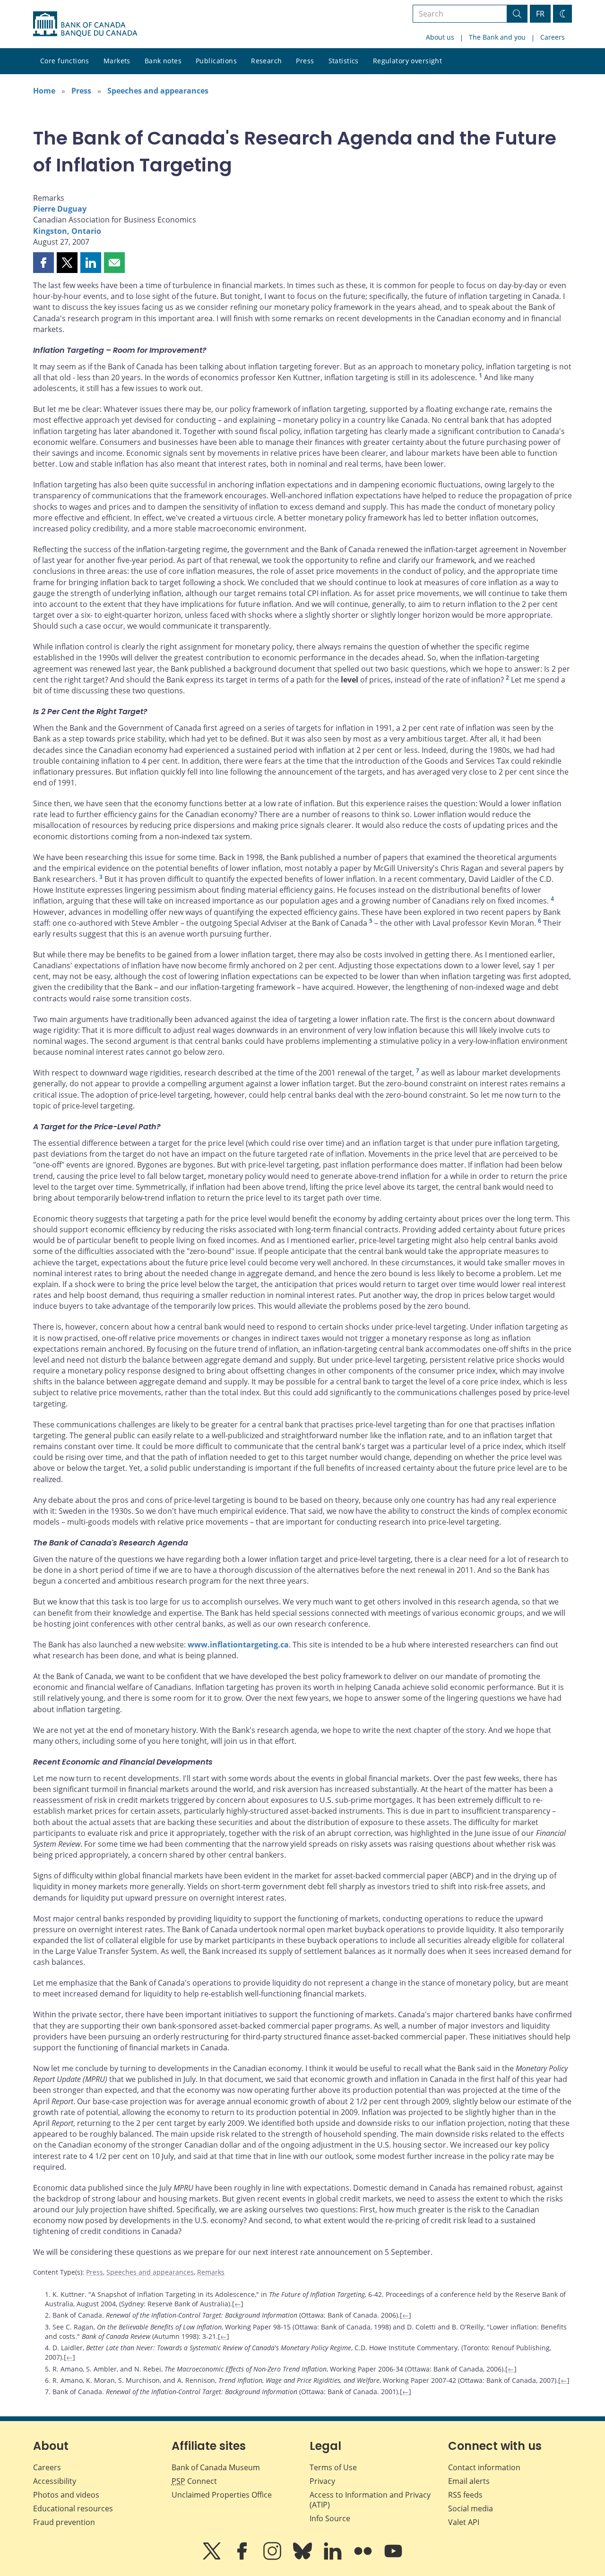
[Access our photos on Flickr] (364, 2558)
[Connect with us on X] (213, 2558)
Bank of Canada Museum (216, 2467)
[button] (43, 263)
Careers (553, 37)
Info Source (330, 2518)
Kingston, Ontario (67, 231)
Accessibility (55, 2481)
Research (266, 61)
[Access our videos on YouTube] (393, 2558)
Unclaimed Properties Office (222, 2495)
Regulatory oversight (407, 61)
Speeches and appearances (158, 91)
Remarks (211, 2272)
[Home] (85, 24)
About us (440, 37)
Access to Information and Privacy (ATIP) (370, 2500)
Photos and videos (66, 2495)
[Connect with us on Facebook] (243, 2558)
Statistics (344, 61)
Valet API (464, 2522)
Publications (216, 61)
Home (44, 91)
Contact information (484, 2467)
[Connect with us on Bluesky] (303, 2558)
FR (540, 14)
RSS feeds (465, 2495)
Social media (471, 2508)
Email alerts (469, 2481)
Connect (194, 2481)
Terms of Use (333, 2467)
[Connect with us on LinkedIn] (334, 2558)
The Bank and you (497, 37)
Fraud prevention (64, 2522)
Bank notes (163, 61)
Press (305, 61)
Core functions (65, 61)
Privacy (322, 2481)
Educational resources (73, 2508)
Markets (117, 61)
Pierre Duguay (60, 209)
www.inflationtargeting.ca (238, 1645)
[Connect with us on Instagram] (273, 2558)
